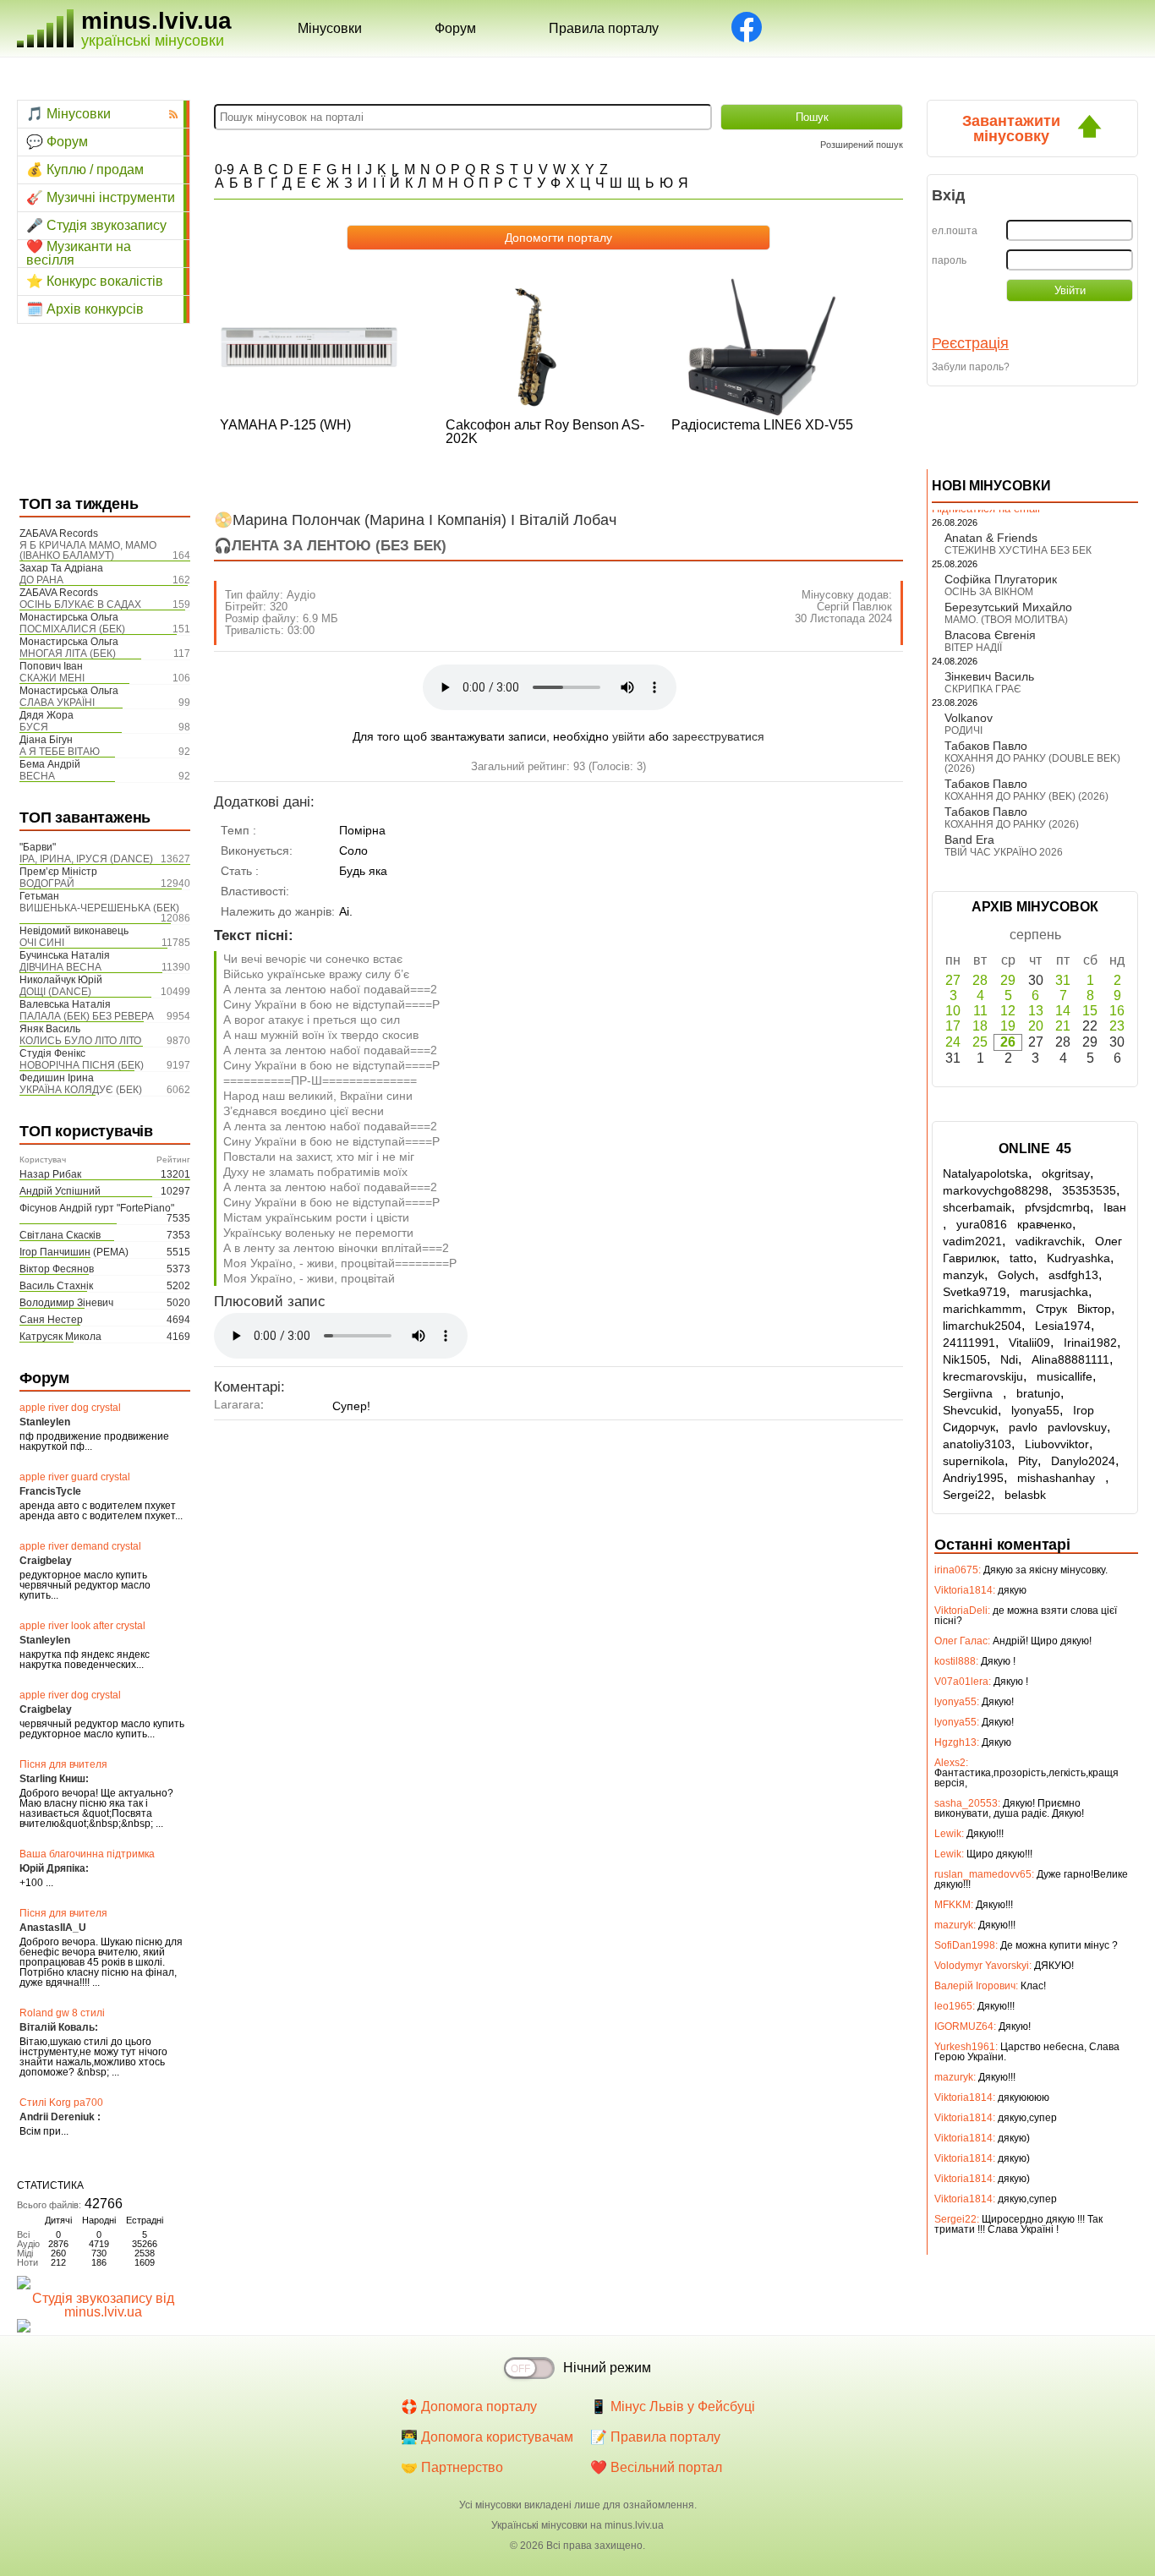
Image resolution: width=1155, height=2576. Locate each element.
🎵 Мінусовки (68, 114)
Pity (1028, 1461)
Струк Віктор (1073, 1309)
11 (980, 1011)
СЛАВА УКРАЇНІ (57, 703)
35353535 (1089, 1190)
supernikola (974, 1461)
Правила (604, 28)
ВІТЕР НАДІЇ (973, 648)
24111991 (969, 1343)
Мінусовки (330, 28)
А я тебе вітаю (60, 752)
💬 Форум (57, 142)
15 (1090, 1011)
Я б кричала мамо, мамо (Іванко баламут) (88, 550)
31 (1063, 980)
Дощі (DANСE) (55, 992)
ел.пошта (955, 231)
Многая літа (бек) (68, 654)
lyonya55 (1035, 1410)
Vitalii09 (1029, 1343)
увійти (629, 736)
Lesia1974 (1063, 1326)
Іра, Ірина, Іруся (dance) (86, 859)
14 (1063, 1011)
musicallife (1065, 1376)
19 (1008, 1026)
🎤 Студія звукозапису (96, 225)
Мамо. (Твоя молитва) (1006, 620)
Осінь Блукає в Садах (80, 604)
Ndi (1009, 1359)
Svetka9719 (974, 1292)
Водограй (47, 883)
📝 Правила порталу (655, 2437)
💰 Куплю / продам (85, 170)
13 (1036, 1011)
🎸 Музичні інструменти (101, 197)
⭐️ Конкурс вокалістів (95, 281)
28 (980, 980)
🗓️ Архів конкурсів (85, 309)
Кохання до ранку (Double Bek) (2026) (1032, 763)
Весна (37, 776)
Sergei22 (967, 1495)
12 (1008, 1011)
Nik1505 (965, 1359)
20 (1036, 1026)
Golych (1016, 1275)
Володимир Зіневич (66, 1303)
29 (1008, 980)
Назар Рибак (50, 1174)
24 (953, 1042)
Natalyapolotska (985, 1173)
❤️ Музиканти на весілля (79, 254)
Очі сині (42, 943)
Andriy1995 (973, 1478)
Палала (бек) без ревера (87, 1016)
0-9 (224, 170)
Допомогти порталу (558, 238)
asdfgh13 (1073, 1275)
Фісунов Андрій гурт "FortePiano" (97, 1208)
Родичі (963, 730)
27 (953, 980)
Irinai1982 (1090, 1343)
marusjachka (1054, 1292)
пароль (949, 260)
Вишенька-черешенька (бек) (99, 908)
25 (980, 1042)
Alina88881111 (1070, 1359)
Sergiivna (973, 1393)
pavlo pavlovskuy (1058, 1427)
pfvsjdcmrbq (1057, 1207)
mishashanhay (1061, 1478)
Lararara (237, 1404)
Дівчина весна (60, 967)
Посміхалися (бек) (72, 629)
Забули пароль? (971, 367)
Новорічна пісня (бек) (82, 1065)
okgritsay (1066, 1173)
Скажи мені (52, 678)
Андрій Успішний (60, 1191)
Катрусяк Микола (60, 1337)
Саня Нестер (51, 1320)
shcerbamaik (977, 1207)
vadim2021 (972, 1241)
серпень (1035, 935)
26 (1008, 1042)
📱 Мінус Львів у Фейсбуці (673, 2406)
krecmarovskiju (983, 1376)
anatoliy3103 (977, 1444)
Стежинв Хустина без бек (1018, 550)
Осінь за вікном (989, 592)
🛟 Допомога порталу (469, 2406)
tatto (1021, 1258)
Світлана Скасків (60, 1235)
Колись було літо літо (80, 1041)
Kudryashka (1078, 1258)
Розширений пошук (862, 145)
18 (980, 1026)
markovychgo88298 (996, 1190)
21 (1063, 1026)
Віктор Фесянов (57, 1269)
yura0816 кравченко (1014, 1224)
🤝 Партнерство (452, 2467)
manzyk (963, 1275)
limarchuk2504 (982, 1326)
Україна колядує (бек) (81, 1090)
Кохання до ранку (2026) (1012, 824)
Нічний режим (607, 2368)
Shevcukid (970, 1410)
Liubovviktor (1057, 1444)
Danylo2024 (1083, 1461)
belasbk (1025, 1495)
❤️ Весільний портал (656, 2467)
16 (1117, 1011)
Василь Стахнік (56, 1286)
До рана (41, 580)
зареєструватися (718, 736)
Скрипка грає (983, 689)
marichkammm (983, 1309)
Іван (1115, 1207)
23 (1117, 1026)
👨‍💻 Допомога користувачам (487, 2437)
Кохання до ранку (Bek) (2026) (1026, 796)
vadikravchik (1048, 1241)
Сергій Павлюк (854, 607)
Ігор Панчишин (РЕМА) (74, 1252)
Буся (34, 727)
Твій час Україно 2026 (1004, 852)
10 (953, 1011)
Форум (455, 28)
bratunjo (1038, 1393)
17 (953, 1026)
